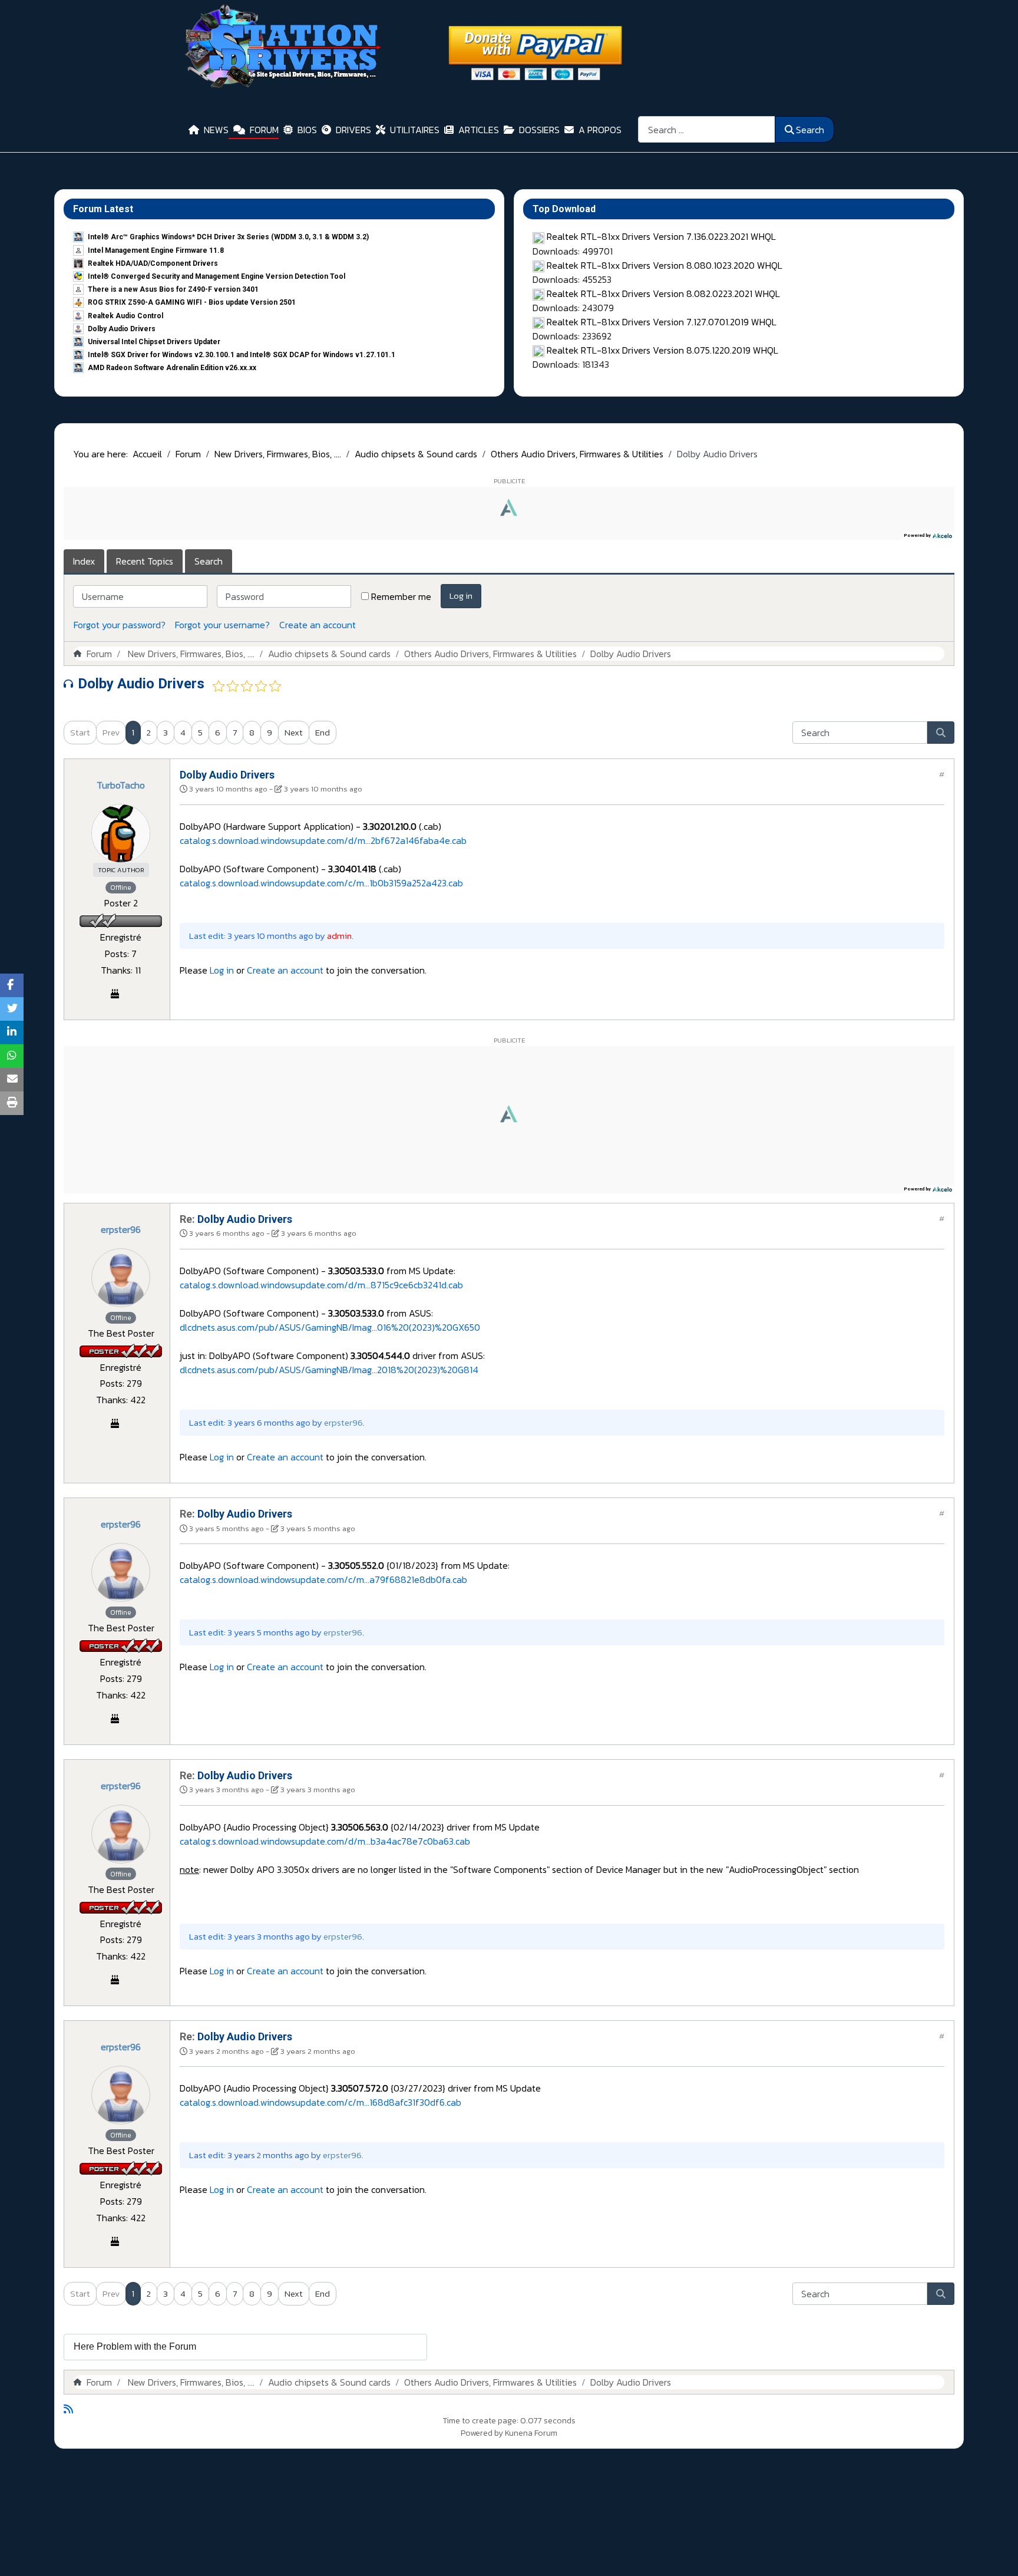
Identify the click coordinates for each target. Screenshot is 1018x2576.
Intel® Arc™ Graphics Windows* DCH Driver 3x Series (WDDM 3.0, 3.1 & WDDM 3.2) (228, 237)
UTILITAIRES (415, 130)
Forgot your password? (120, 625)
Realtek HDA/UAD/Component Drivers (153, 263)
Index (84, 561)
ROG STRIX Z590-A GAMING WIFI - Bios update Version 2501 (192, 302)
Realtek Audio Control (125, 316)
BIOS (307, 130)
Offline (121, 888)
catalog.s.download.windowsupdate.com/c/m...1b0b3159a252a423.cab (321, 883)
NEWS (216, 130)
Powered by (482, 2433)
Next (294, 732)
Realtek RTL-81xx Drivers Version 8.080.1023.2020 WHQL (665, 265)
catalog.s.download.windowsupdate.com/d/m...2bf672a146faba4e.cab (323, 840)
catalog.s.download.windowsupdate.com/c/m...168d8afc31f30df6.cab (320, 2102)
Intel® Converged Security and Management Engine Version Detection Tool (217, 276)
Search (810, 130)
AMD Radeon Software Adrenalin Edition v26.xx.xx (172, 368)
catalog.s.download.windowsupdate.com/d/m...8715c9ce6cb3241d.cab (321, 1285)
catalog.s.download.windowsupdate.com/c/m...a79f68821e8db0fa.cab (323, 1579)
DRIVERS (353, 130)
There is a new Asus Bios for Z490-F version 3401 (173, 289)
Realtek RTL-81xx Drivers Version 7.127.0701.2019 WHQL (662, 322)
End (323, 732)
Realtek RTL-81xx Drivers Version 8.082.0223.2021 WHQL (663, 293)
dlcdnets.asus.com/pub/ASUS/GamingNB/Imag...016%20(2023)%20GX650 (330, 1327)
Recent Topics (145, 561)
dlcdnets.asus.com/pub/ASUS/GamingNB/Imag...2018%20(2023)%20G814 (329, 1370)
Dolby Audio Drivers (122, 329)
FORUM (264, 130)
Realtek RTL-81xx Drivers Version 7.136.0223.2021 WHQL (661, 236)
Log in (461, 596)
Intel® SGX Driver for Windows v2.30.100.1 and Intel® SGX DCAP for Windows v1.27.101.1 (242, 355)
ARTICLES (479, 130)
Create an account (318, 625)
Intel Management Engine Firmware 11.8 (156, 250)
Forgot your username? (222, 625)
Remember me (401, 596)
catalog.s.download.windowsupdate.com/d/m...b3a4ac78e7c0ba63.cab (325, 1841)
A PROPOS (600, 130)
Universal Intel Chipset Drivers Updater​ (154, 342)
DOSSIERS (539, 130)
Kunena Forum (531, 2433)
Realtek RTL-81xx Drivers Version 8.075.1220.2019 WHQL (662, 350)
